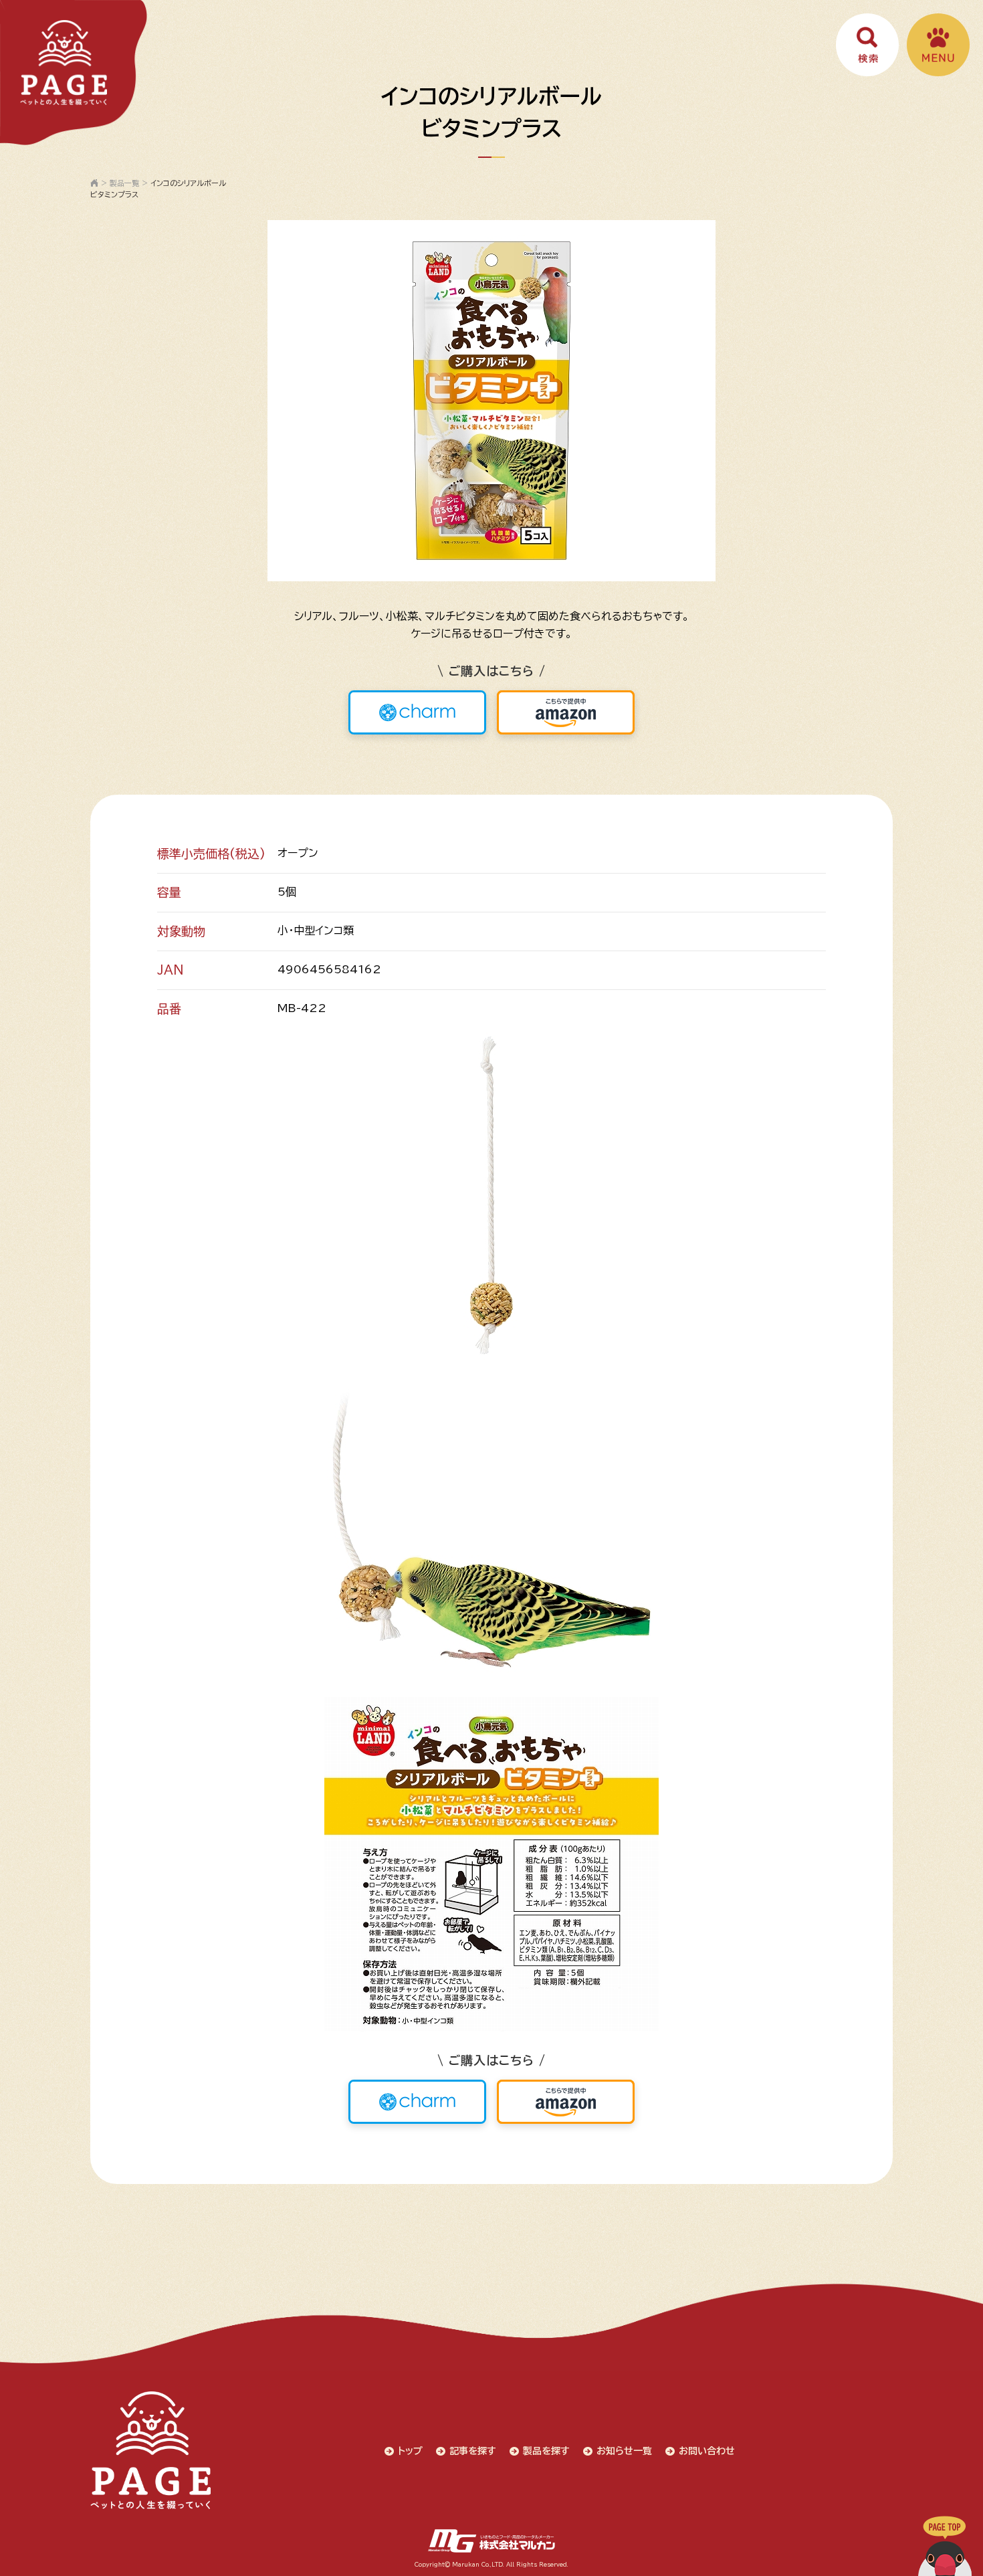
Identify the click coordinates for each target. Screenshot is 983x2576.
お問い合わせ (707, 2451)
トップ (410, 2451)
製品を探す (546, 2451)
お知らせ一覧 (624, 2451)
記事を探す (473, 2451)
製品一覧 (124, 183)
